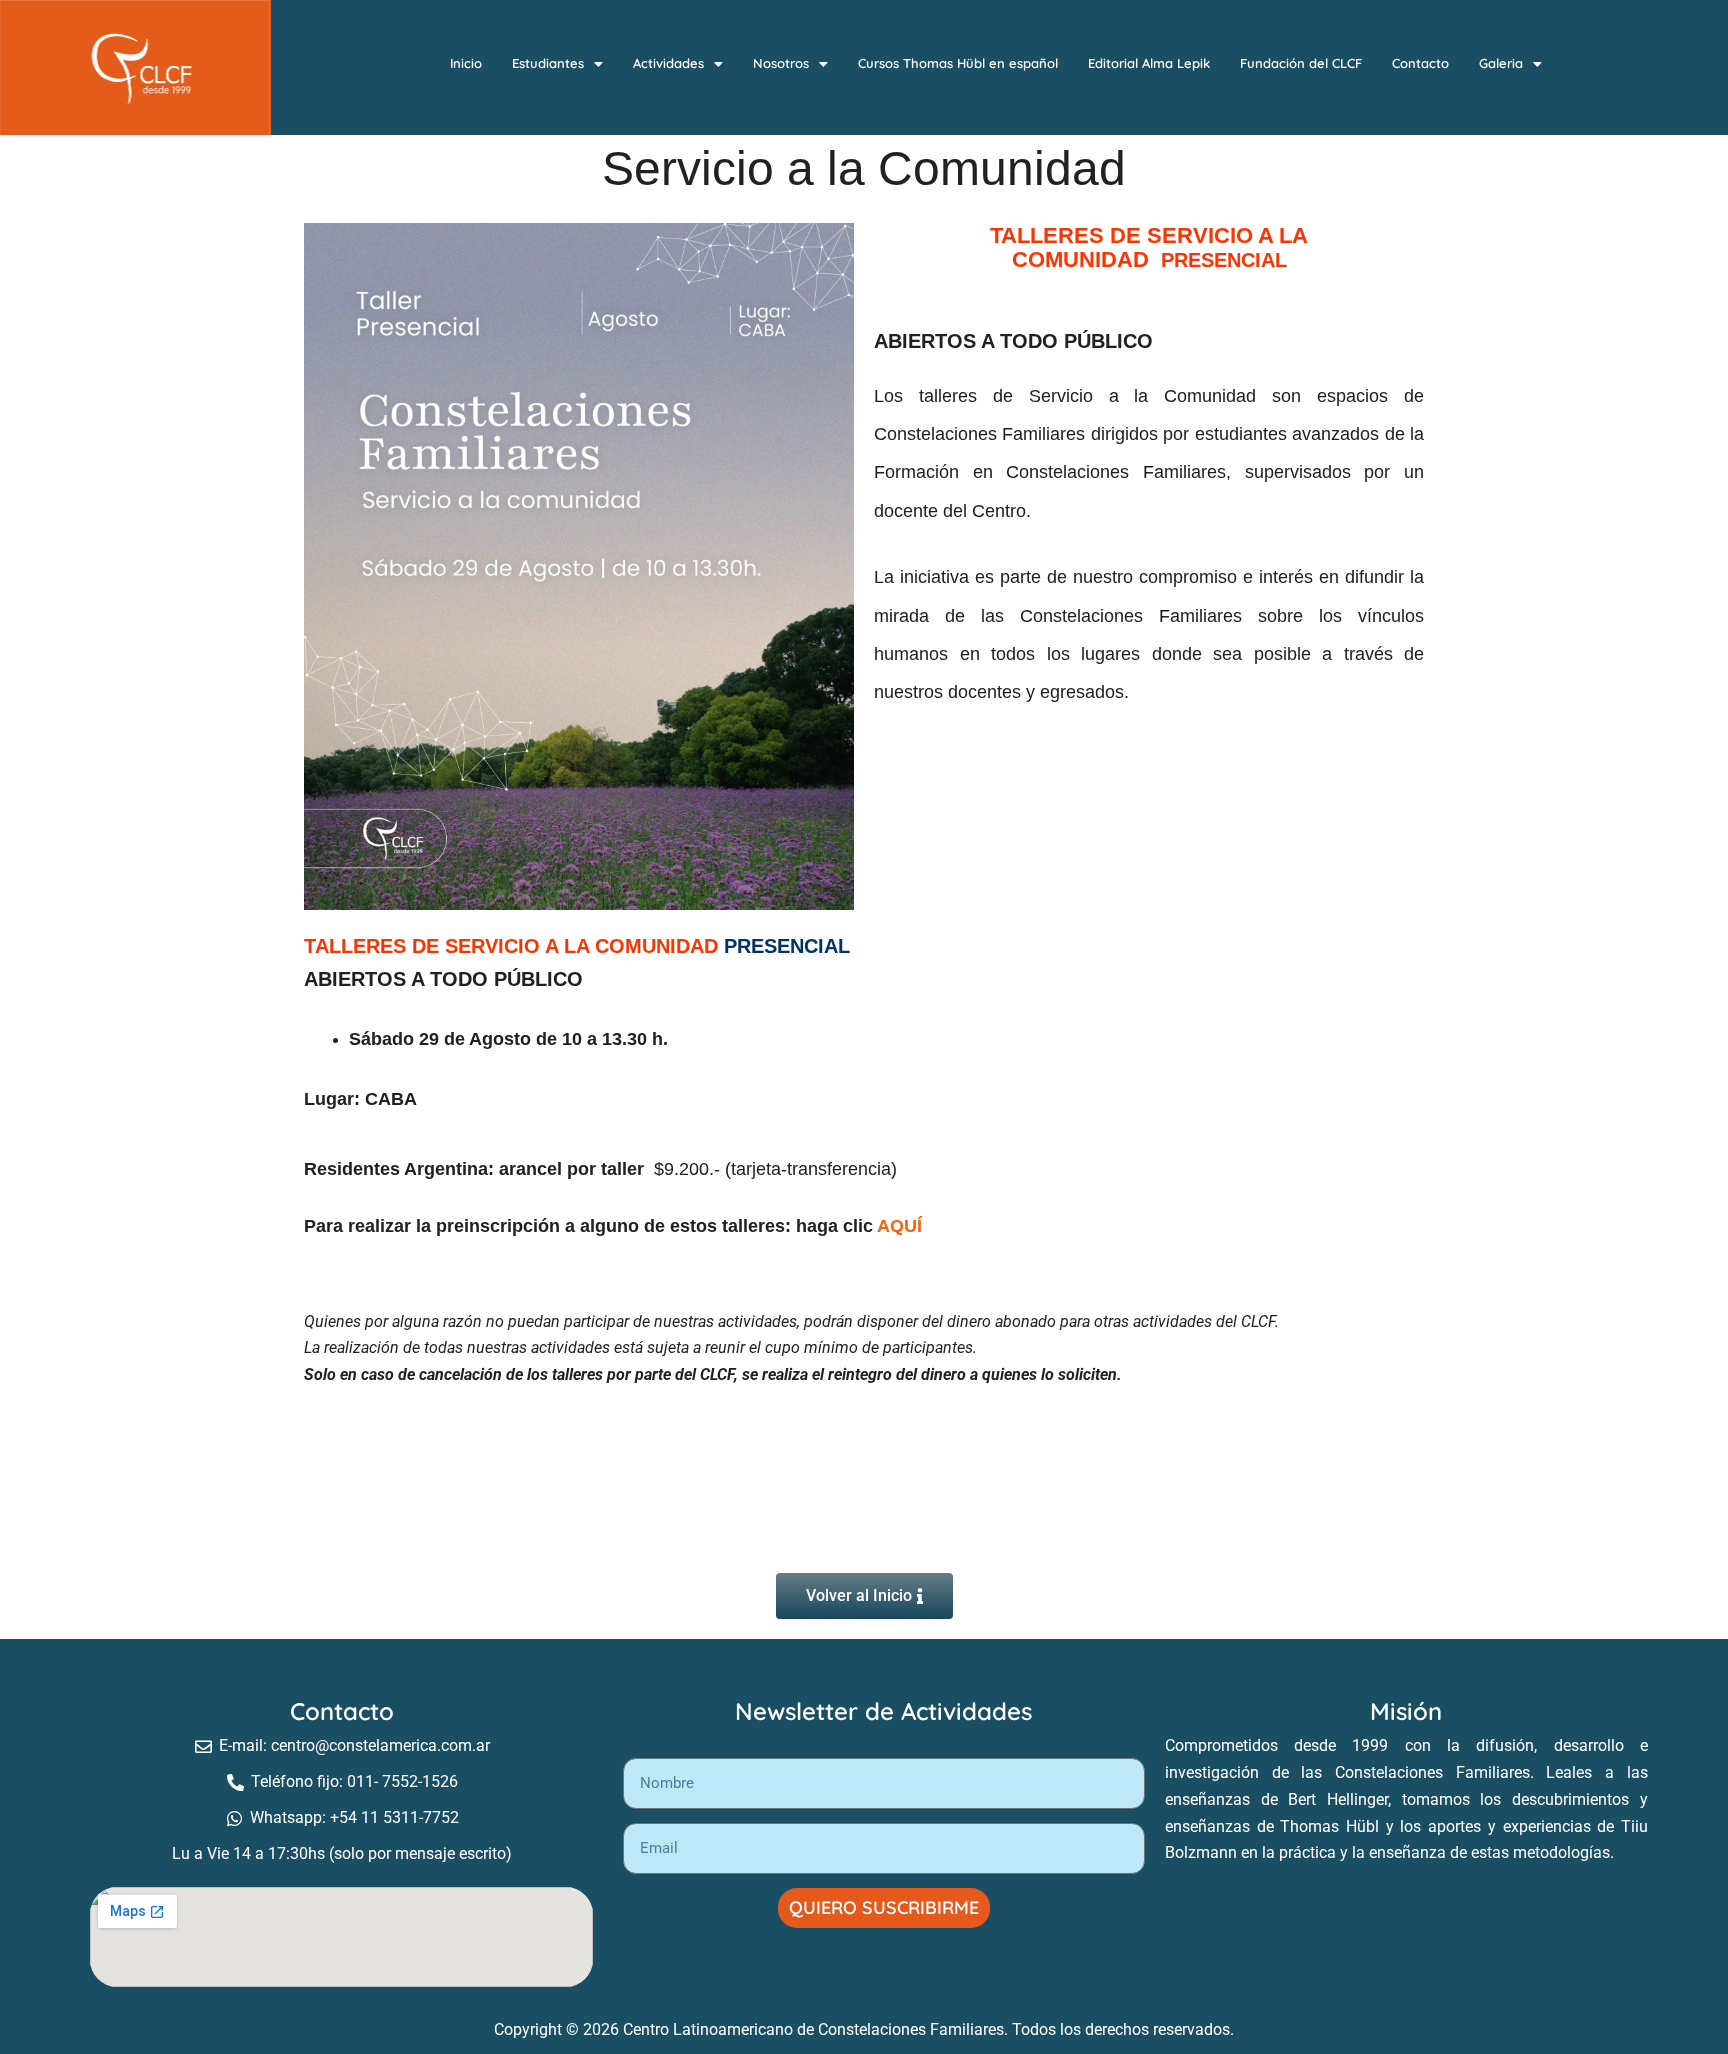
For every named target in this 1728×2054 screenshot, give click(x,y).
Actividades (668, 63)
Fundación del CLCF (1301, 63)
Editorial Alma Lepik (1149, 63)
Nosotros (781, 63)
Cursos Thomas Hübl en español (958, 63)
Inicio (466, 63)
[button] (557, 63)
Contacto (1420, 63)
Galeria (1501, 63)
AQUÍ (899, 1226)
